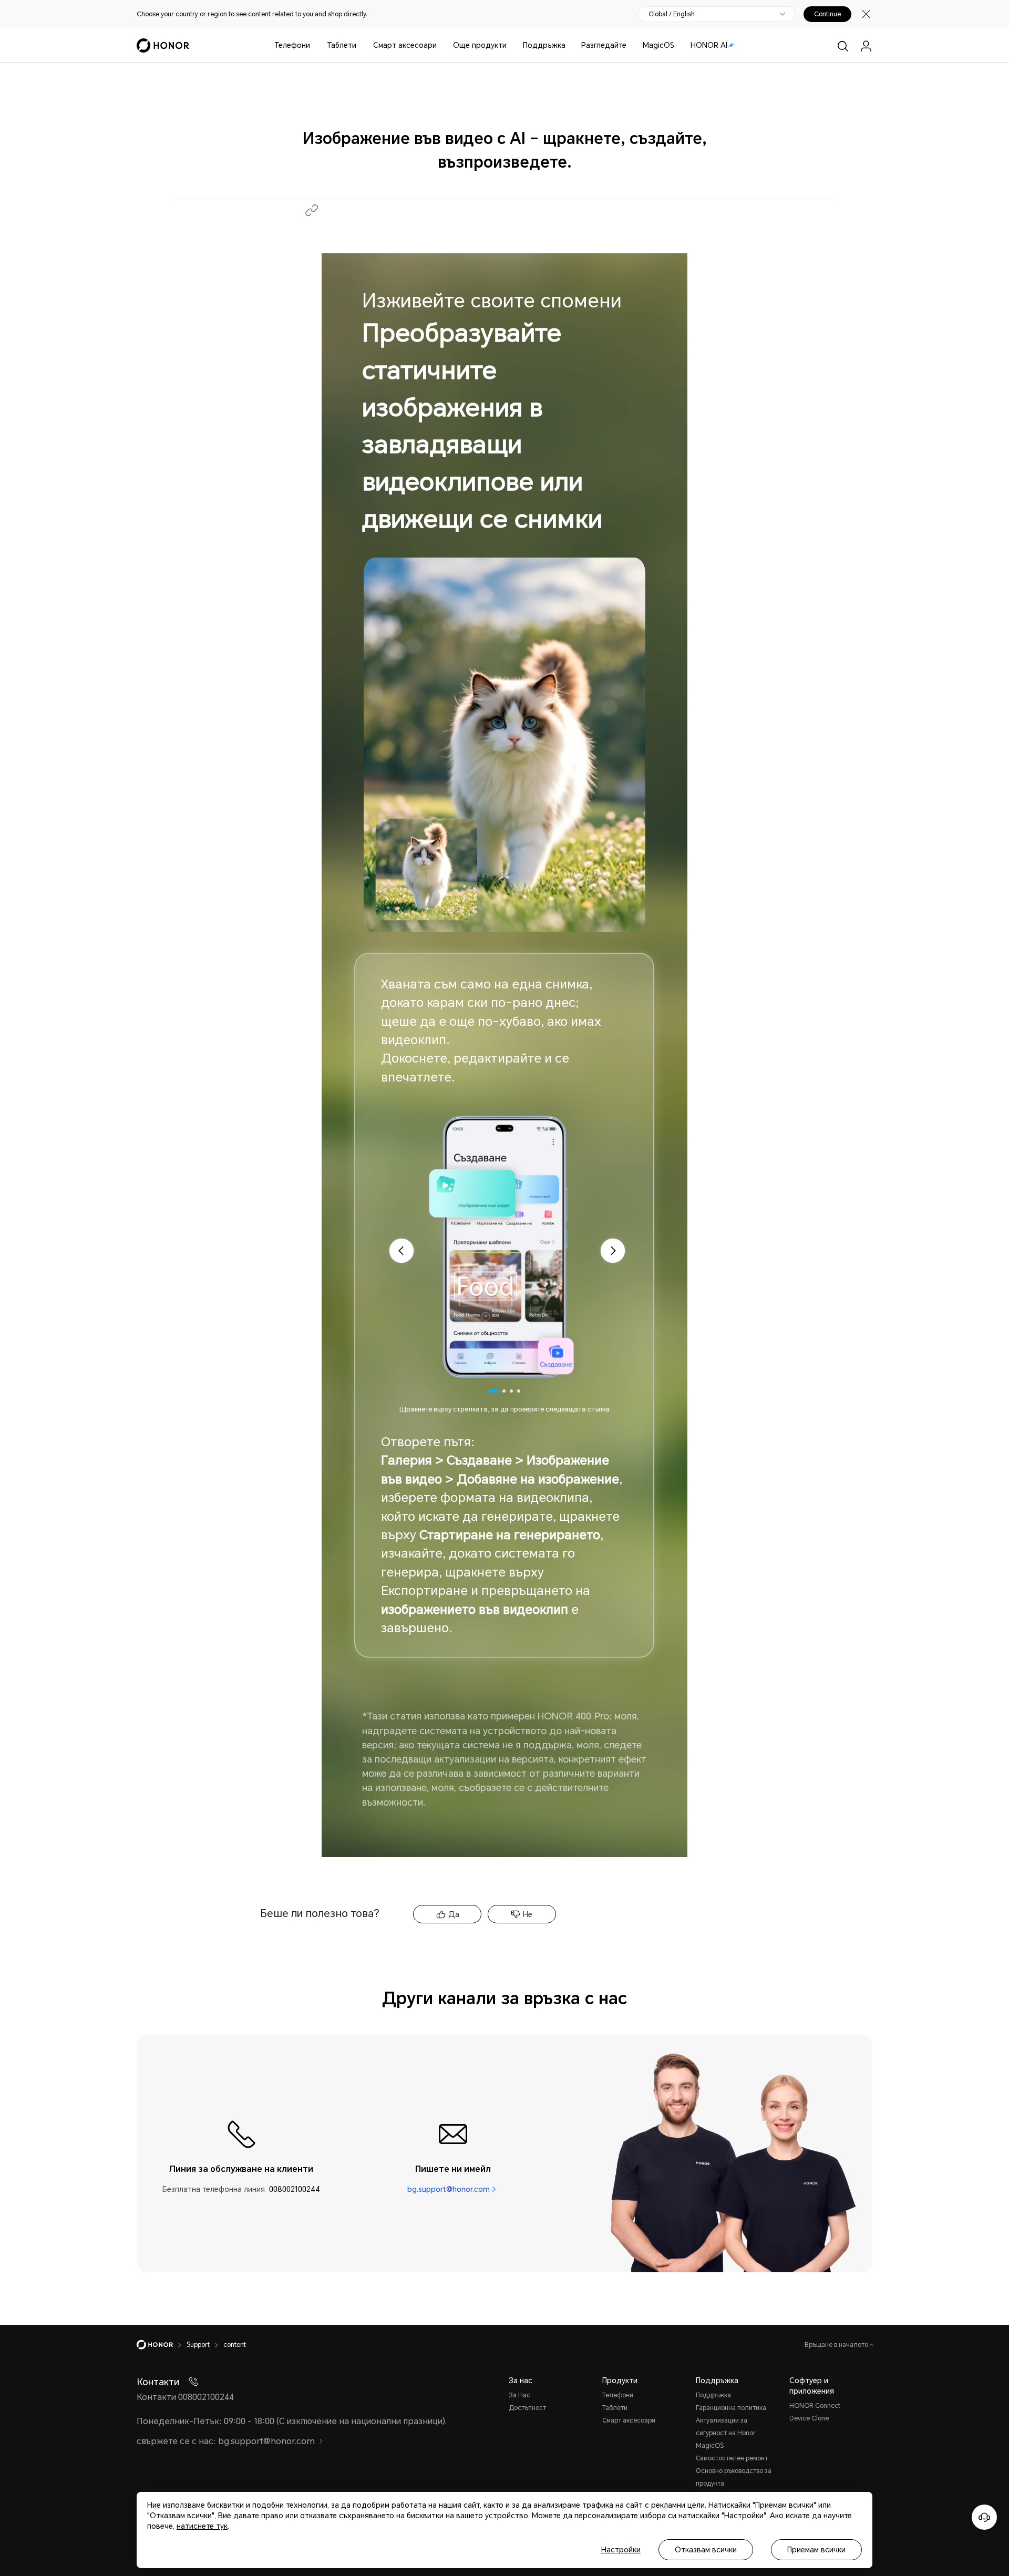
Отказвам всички (706, 2550)
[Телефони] (314, 45)
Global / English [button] (672, 14)
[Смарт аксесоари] (441, 45)
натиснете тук (202, 2526)
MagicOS (658, 45)
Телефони (292, 45)
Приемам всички (816, 2550)
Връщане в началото (837, 2345)
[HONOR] (162, 2345)
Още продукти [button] (480, 45)
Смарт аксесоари (405, 45)
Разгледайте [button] (604, 45)
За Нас (519, 2395)
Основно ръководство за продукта (734, 2477)
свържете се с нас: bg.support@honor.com (226, 2441)
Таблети (342, 45)
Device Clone (809, 2418)
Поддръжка (544, 45)
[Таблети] (361, 45)
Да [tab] (454, 1914)
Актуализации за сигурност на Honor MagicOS (726, 2433)
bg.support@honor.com (449, 2189)
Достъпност (527, 2408)
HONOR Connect (815, 2406)
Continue (827, 14)
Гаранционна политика (731, 2408)
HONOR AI (709, 45)
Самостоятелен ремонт (732, 2458)
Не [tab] (528, 1914)
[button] (312, 210)
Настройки (621, 2550)
